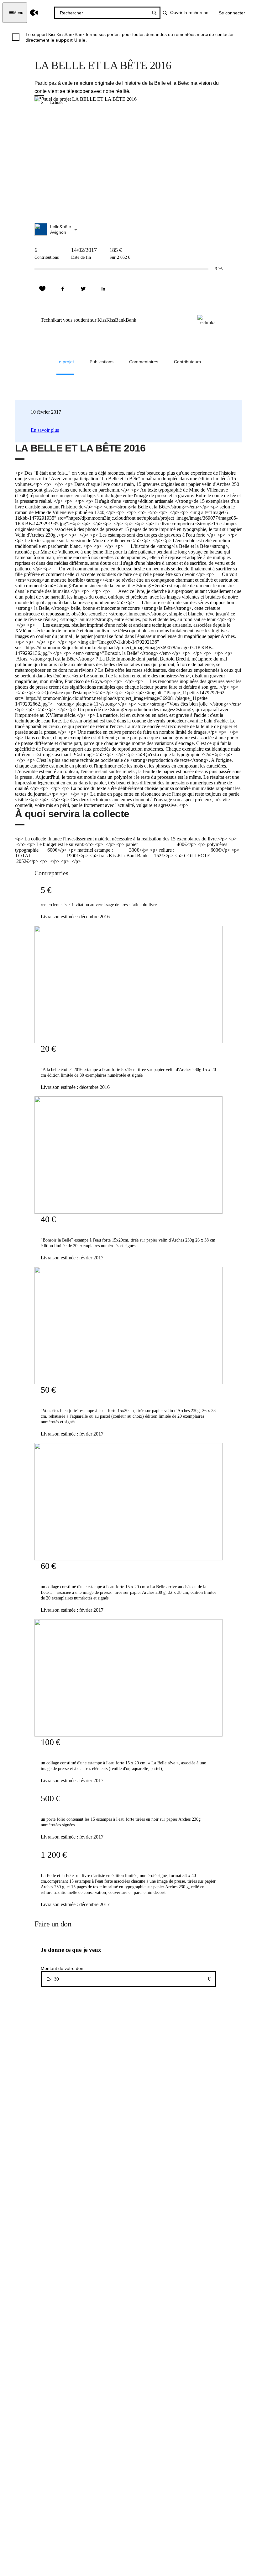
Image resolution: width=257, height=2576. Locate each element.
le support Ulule (68, 40)
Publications (102, 362)
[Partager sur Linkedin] (103, 289)
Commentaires (144, 362)
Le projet (65, 362)
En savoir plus (45, 430)
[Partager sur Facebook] (63, 289)
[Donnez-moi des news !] (42, 289)
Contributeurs (187, 362)
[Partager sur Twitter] (83, 289)
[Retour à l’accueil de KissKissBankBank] (34, 13)
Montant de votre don (62, 1968)
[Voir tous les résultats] (154, 13)
